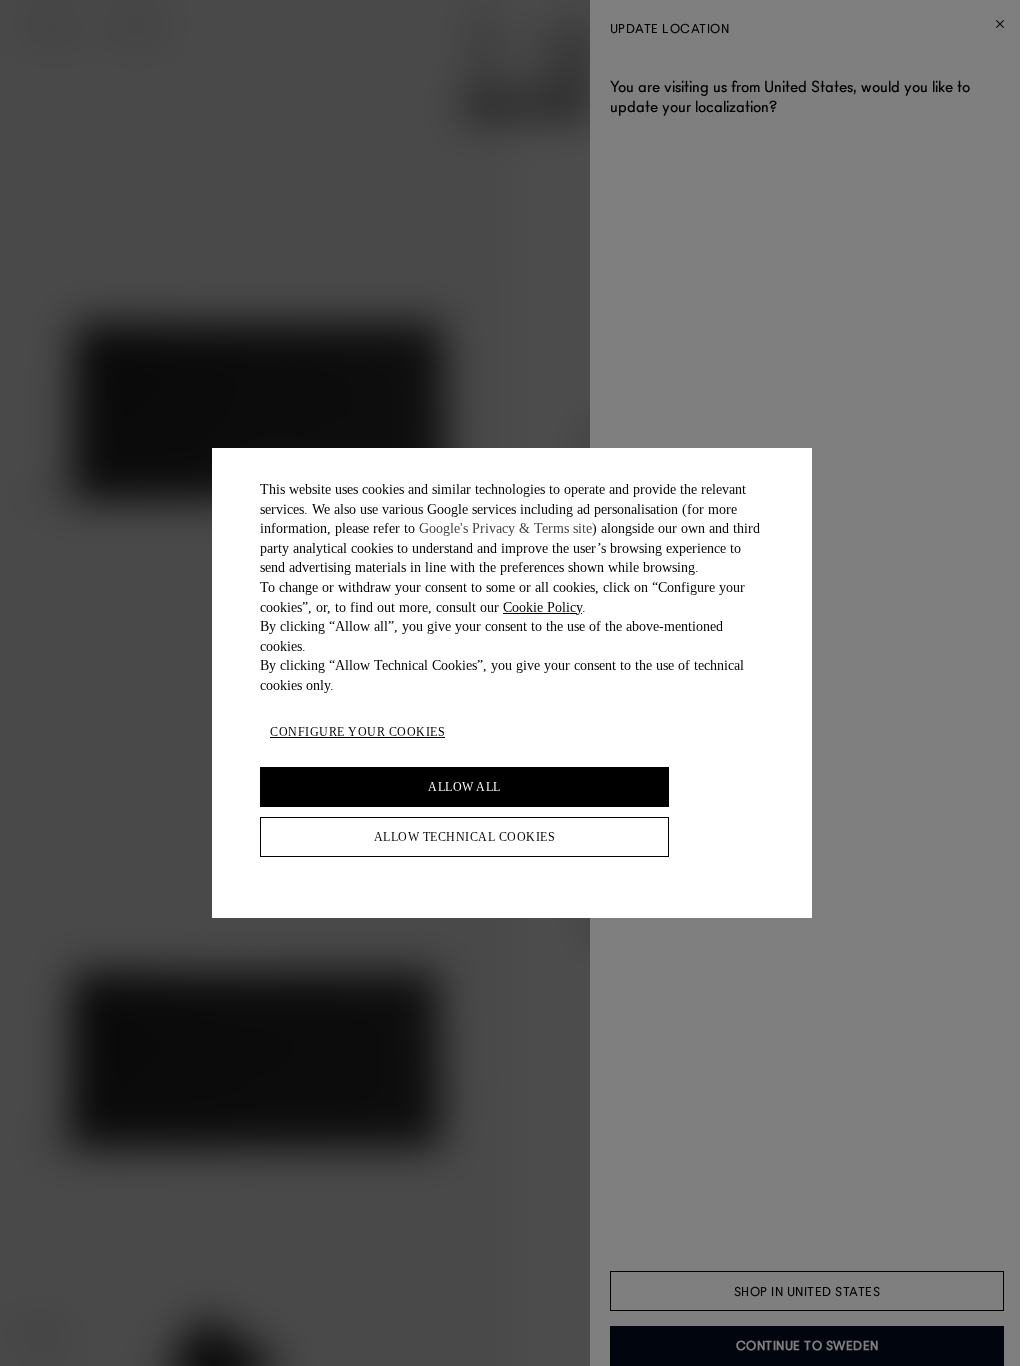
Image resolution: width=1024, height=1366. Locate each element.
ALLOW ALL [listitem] (464, 787)
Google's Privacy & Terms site (505, 528)
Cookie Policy (542, 607)
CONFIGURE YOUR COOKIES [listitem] (357, 732)
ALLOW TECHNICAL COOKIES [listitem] (465, 837)
